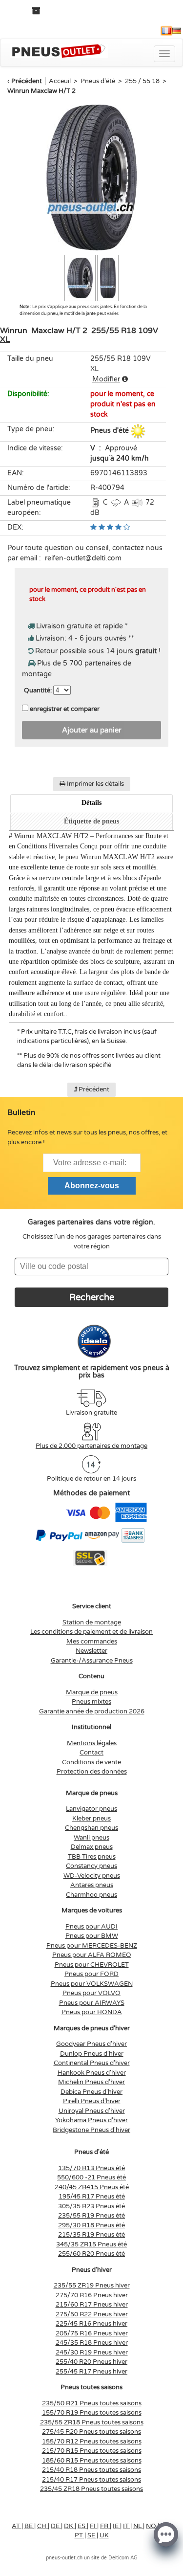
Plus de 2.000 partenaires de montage (91, 1446)
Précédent (27, 81)
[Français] (166, 31)
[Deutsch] (177, 31)
